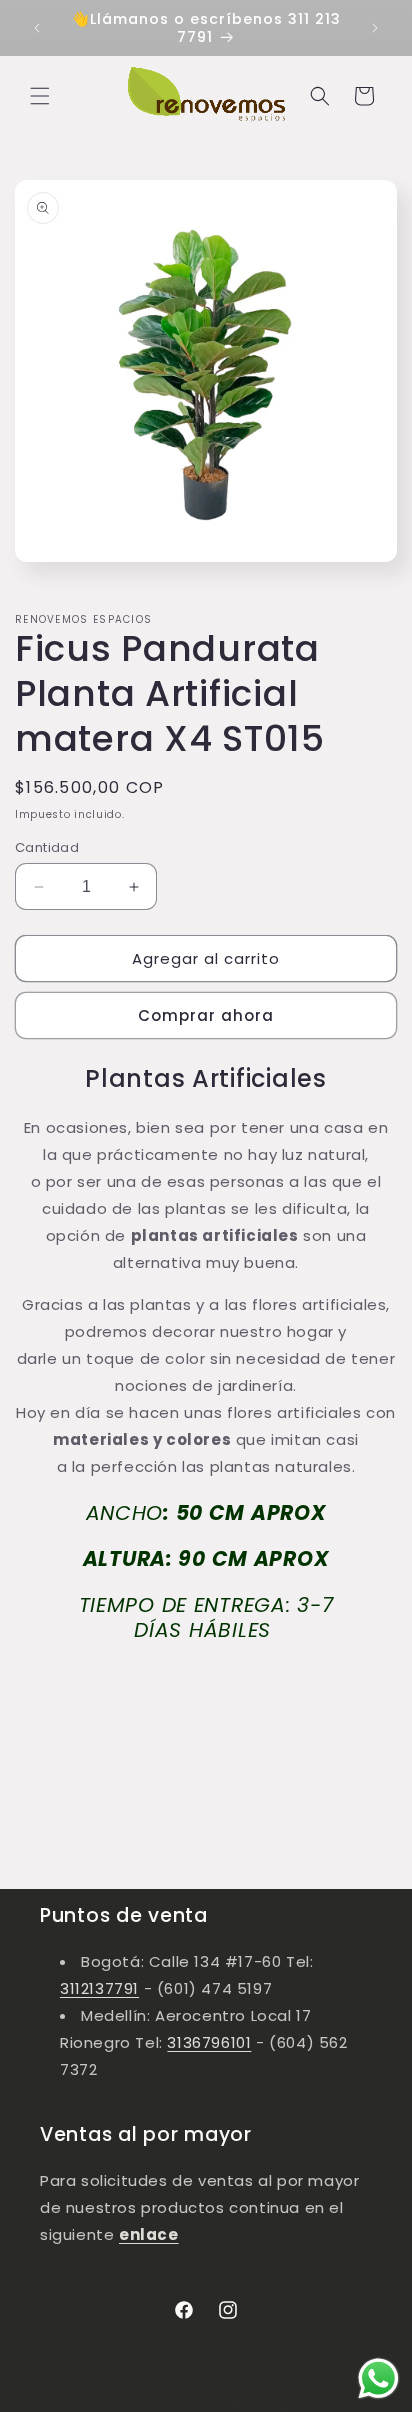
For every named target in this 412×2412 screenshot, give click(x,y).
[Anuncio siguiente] (375, 28)
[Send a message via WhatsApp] (378, 2378)
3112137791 (99, 1988)
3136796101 (209, 2042)
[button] (40, 96)
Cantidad (47, 847)
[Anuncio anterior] (37, 28)
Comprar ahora (206, 1015)
